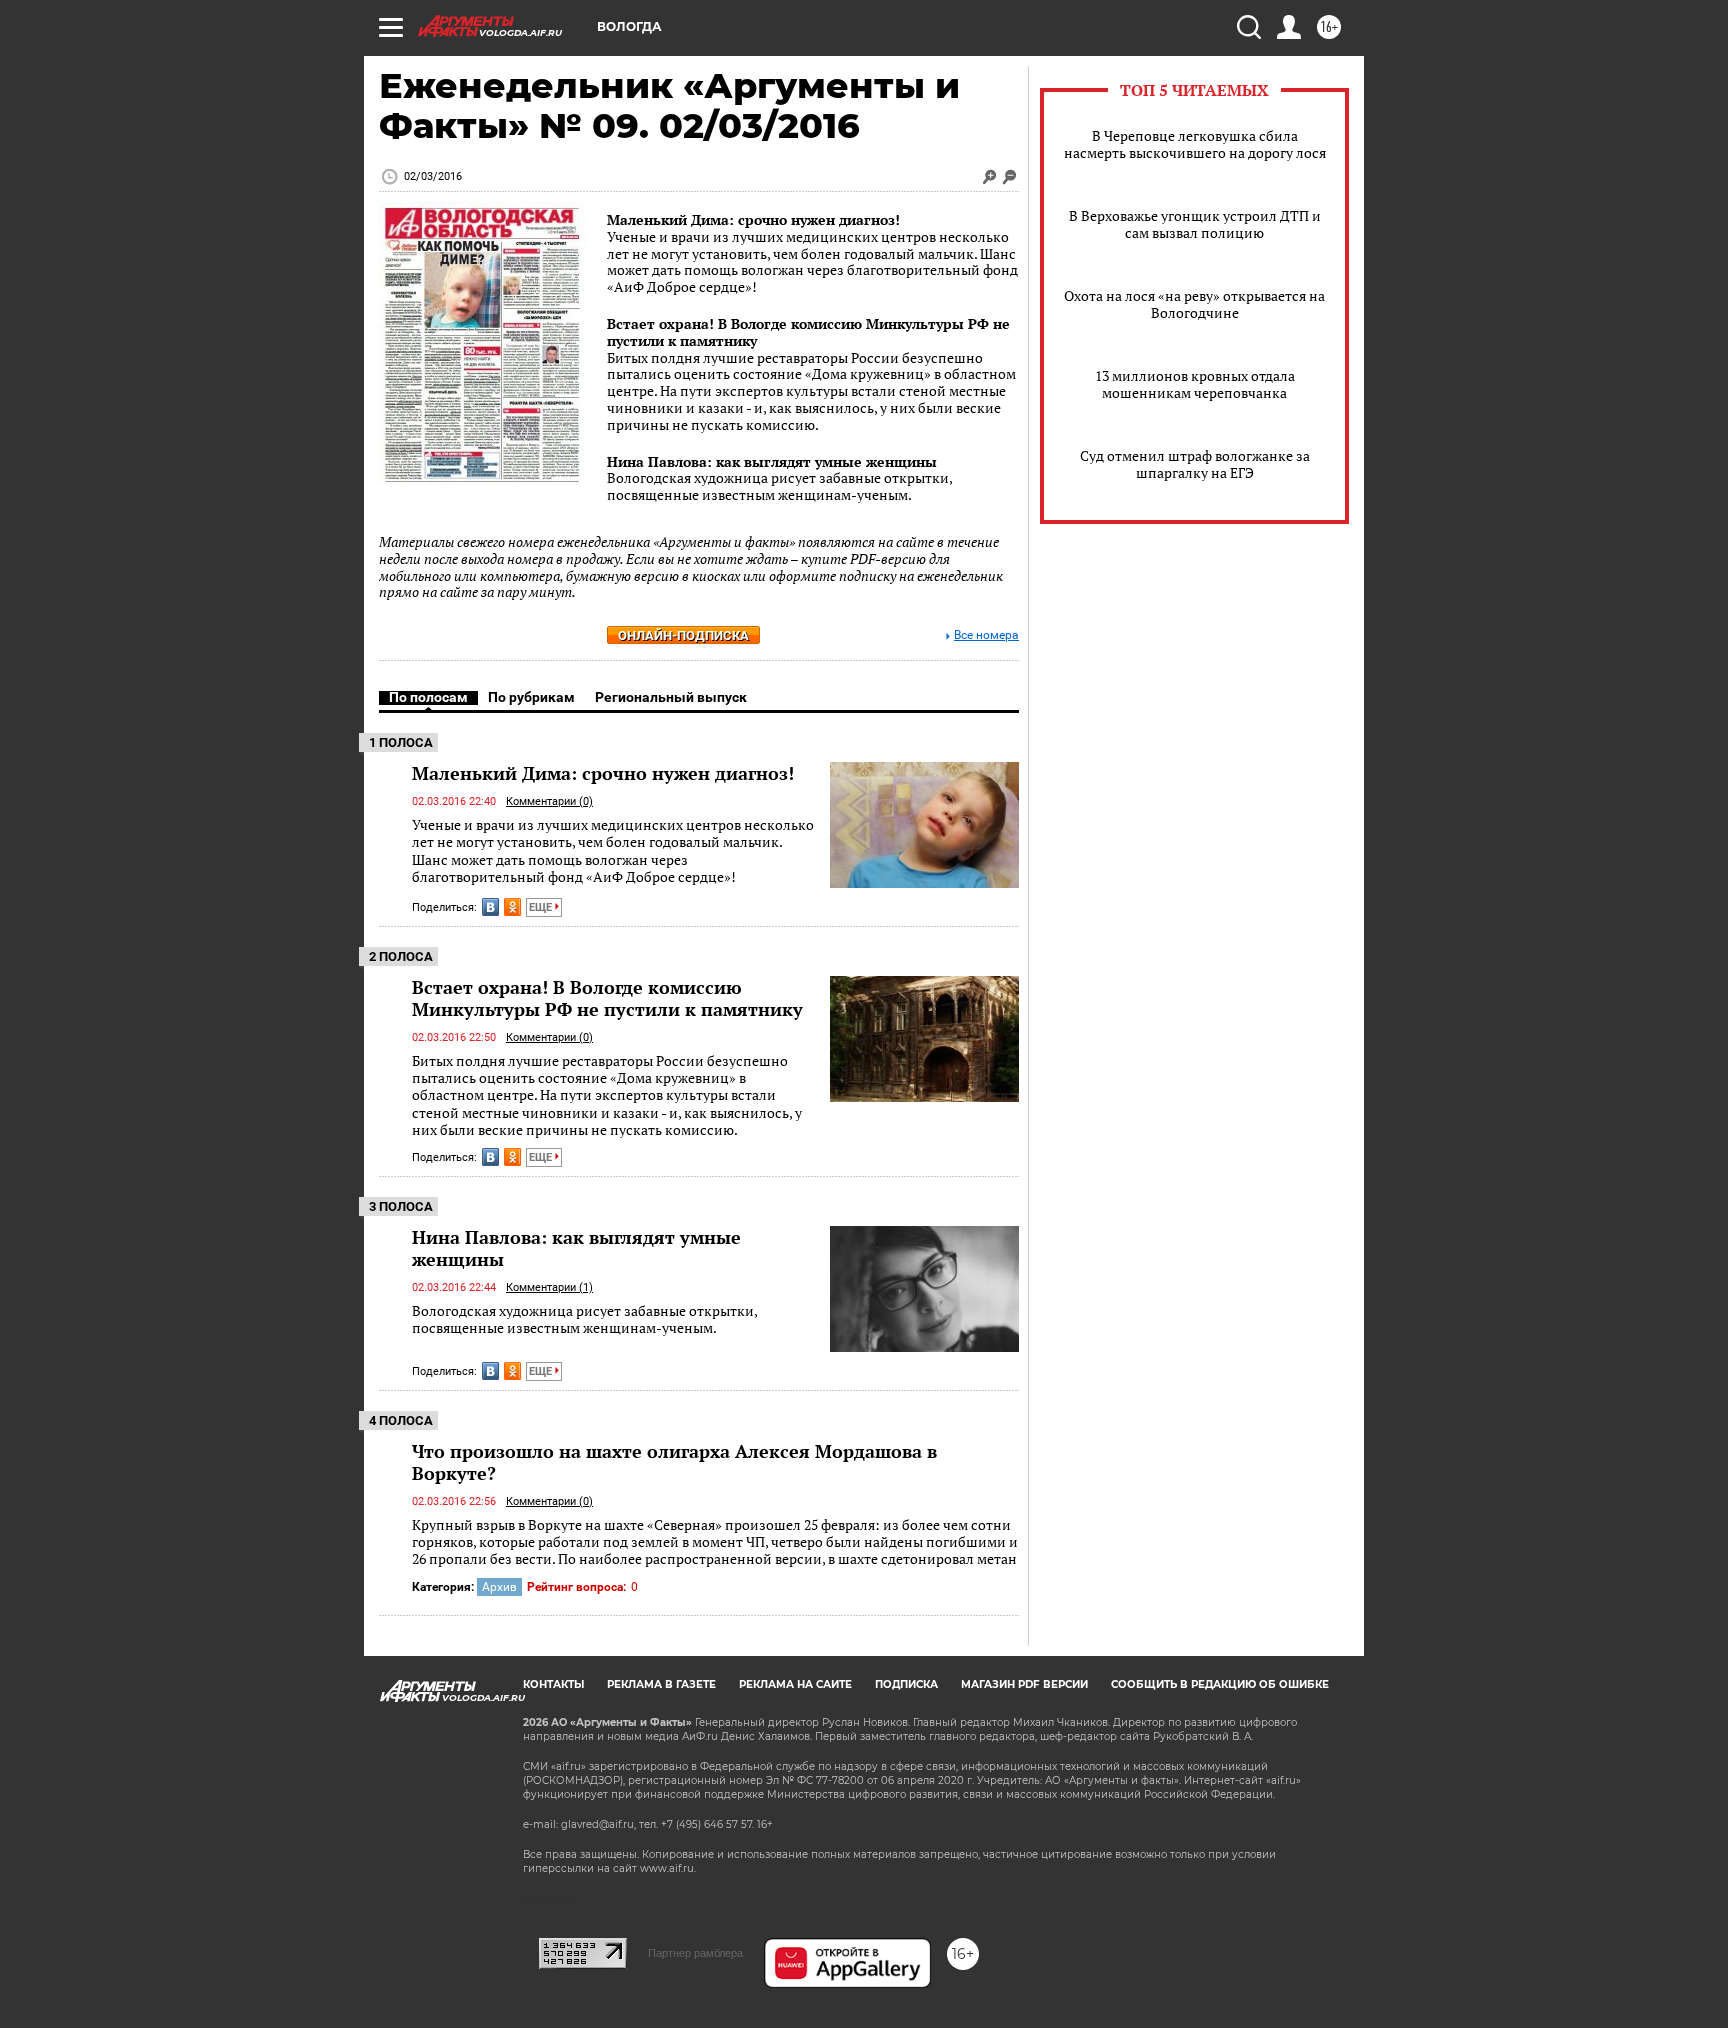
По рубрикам (531, 697)
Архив (499, 1587)
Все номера (986, 635)
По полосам (428, 697)
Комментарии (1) (549, 1287)
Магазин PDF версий (1024, 1684)
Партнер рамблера (695, 1953)
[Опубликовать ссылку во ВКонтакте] (490, 907)
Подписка (906, 1684)
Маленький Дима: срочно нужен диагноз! (753, 219)
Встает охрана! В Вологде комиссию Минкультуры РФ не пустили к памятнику (808, 332)
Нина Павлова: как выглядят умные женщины (772, 461)
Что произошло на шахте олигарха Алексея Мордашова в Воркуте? (674, 1462)
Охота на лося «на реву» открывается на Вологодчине (1194, 304)
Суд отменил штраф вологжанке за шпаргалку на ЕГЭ (1195, 464)
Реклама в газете (661, 1684)
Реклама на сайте (795, 1684)
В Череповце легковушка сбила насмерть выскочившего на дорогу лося (1195, 144)
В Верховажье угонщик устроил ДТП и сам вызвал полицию (1195, 224)
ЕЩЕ (542, 907)
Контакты (553, 1684)
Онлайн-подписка (683, 635)
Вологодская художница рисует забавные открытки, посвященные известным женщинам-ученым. (584, 1319)
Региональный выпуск (671, 697)
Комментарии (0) (549, 801)
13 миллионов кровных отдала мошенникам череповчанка (1195, 384)
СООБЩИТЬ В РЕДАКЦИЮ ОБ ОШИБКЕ (1220, 1684)
